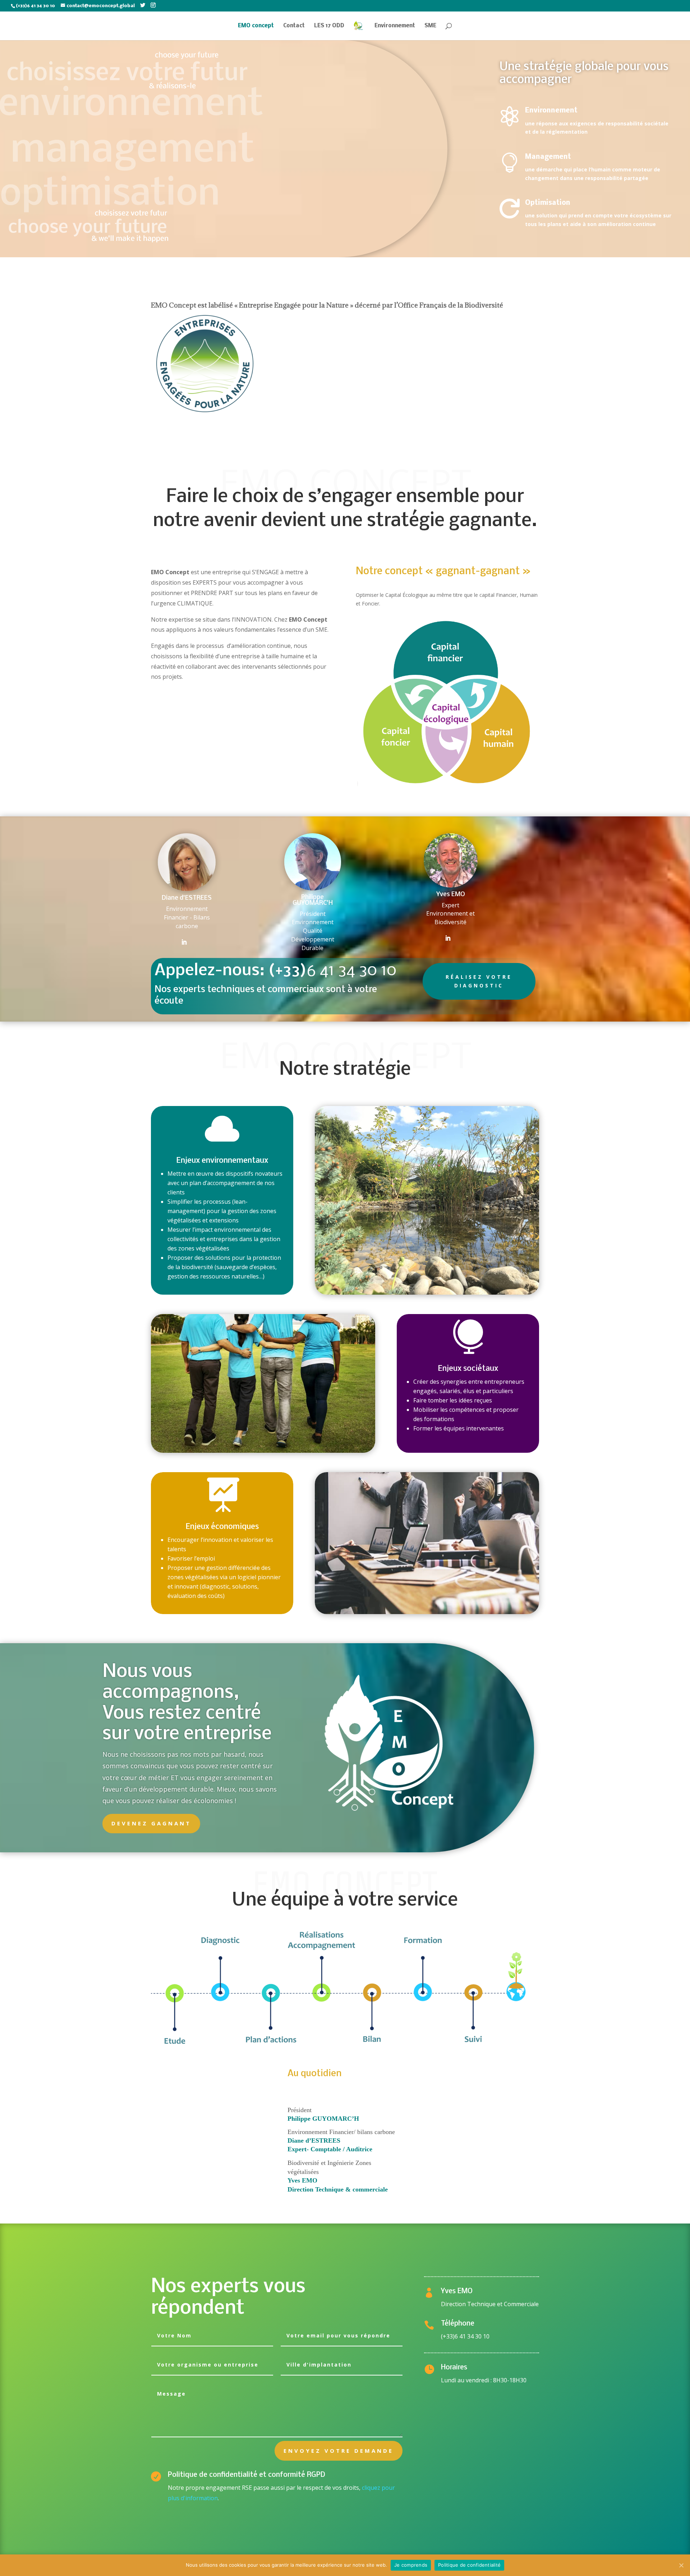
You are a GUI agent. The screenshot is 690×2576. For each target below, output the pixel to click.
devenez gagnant (151, 1823)
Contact (294, 26)
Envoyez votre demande (339, 2451)
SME (430, 26)
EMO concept (256, 26)
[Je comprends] (681, 2565)
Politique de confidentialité (469, 2565)
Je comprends (411, 2565)
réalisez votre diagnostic (479, 981)
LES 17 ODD (329, 26)
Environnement (395, 26)
